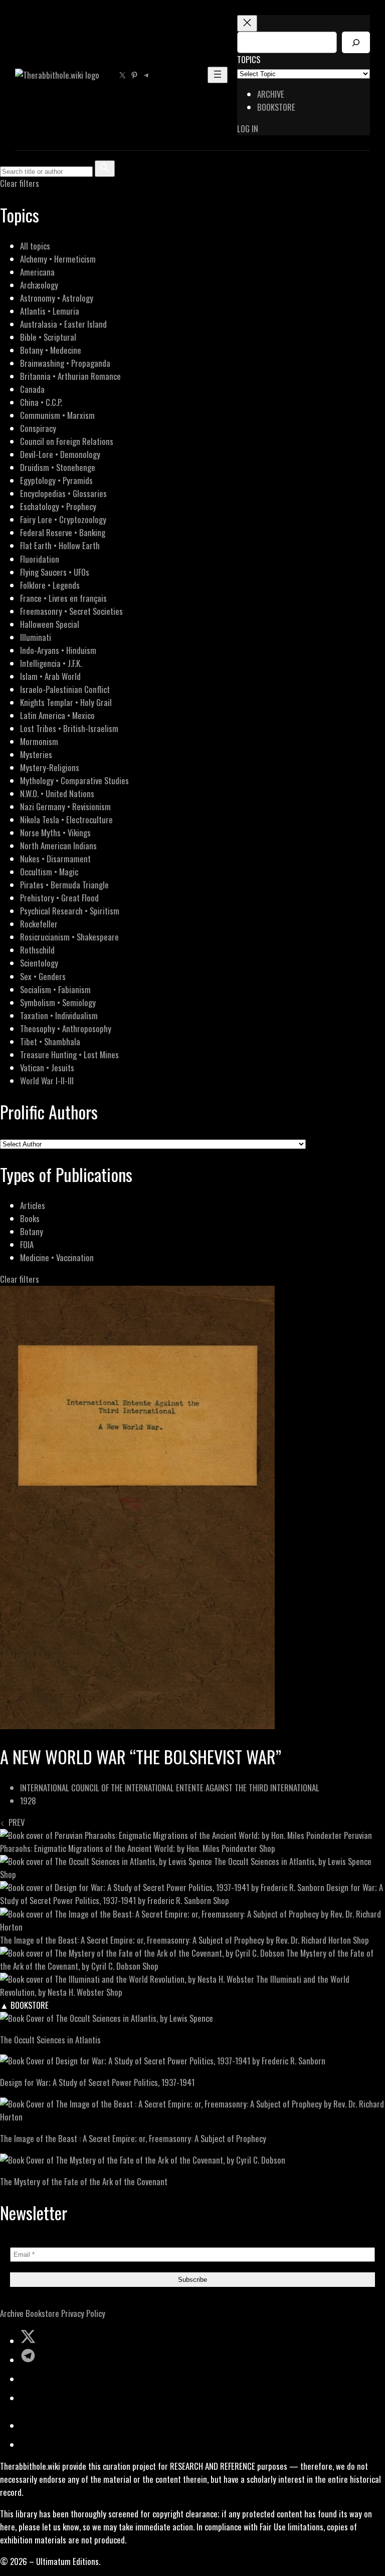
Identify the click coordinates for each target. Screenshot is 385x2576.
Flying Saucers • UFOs (55, 572)
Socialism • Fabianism (55, 989)
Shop (267, 1848)
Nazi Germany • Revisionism (65, 806)
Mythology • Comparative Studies (74, 780)
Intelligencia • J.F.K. (51, 663)
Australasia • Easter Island (63, 324)
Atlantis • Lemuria (50, 311)
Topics (249, 59)
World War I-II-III (47, 1081)
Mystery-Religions (50, 767)
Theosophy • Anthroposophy (66, 1028)
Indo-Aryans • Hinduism (58, 650)
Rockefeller (39, 924)
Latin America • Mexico (57, 715)
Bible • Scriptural (48, 337)
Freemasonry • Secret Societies (71, 611)
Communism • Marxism (57, 415)
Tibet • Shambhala (50, 1041)
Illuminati (36, 637)
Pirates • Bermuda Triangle (64, 885)
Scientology (39, 963)
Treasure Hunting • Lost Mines (69, 1055)
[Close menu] (247, 23)
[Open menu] (218, 75)
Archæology (39, 285)
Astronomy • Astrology (57, 298)
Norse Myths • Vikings (55, 833)
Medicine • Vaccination (57, 1257)
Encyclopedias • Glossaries (63, 493)
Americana (37, 272)
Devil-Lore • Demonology (60, 454)
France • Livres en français (63, 598)
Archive (12, 2313)
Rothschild (37, 950)
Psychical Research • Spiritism (70, 911)
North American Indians (58, 846)
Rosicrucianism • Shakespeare (69, 937)
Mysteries (36, 754)
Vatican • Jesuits (47, 1068)
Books (30, 1218)
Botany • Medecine (51, 350)
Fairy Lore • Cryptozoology (63, 519)
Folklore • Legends (50, 585)
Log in (248, 129)
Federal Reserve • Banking (63, 532)
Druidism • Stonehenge (58, 467)
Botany (32, 1231)
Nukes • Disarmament (55, 859)
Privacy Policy (83, 2313)
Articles (33, 1205)
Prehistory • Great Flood (59, 898)
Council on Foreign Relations (67, 441)
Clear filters (20, 183)
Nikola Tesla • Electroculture (66, 819)
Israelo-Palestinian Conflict (65, 689)
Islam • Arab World (50, 676)
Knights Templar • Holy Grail (66, 702)
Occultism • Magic (49, 872)
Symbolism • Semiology (58, 1002)
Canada (32, 389)
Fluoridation (40, 559)
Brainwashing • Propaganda (65, 363)
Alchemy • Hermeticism (58, 259)
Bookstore (42, 2313)
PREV (15, 1822)
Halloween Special (50, 624)
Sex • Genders (43, 976)
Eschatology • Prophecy (58, 506)
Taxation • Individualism (59, 1015)
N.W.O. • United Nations (57, 793)
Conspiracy (38, 428)
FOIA (27, 1244)
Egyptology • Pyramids (56, 480)
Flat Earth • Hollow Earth (60, 545)
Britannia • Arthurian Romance (70, 376)
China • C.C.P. (41, 402)
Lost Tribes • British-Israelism (69, 728)
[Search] (356, 42)
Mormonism (39, 741)
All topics (35, 246)
